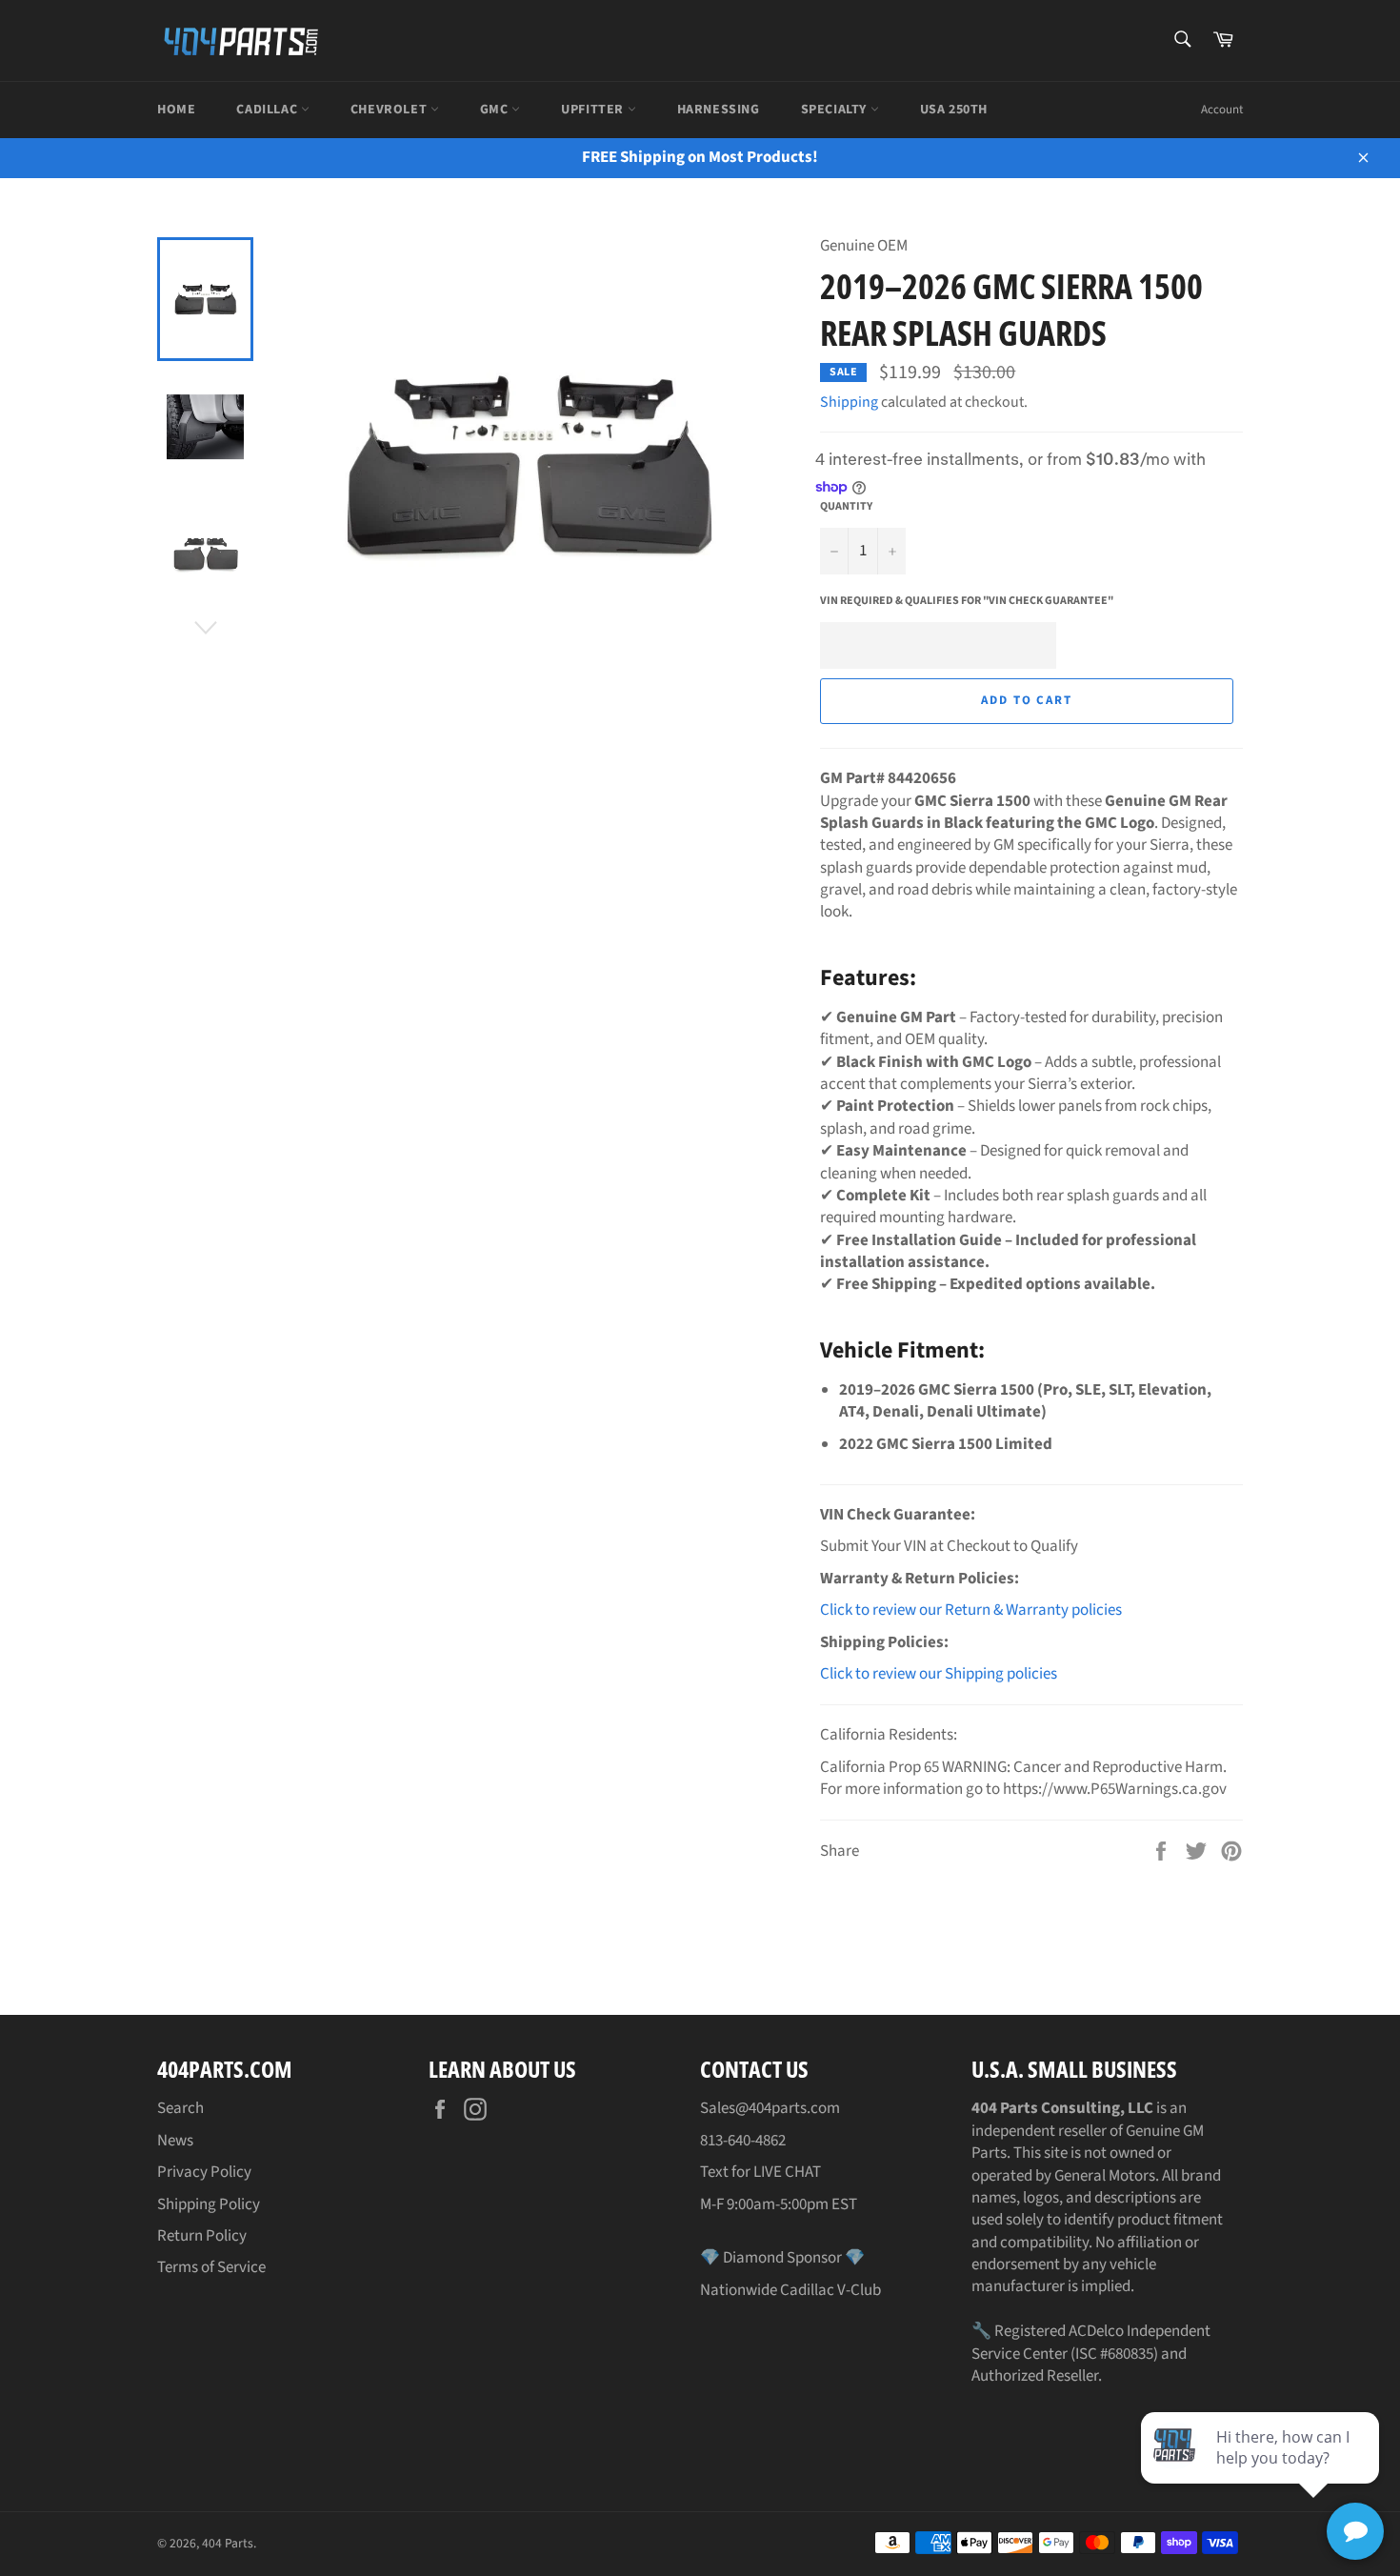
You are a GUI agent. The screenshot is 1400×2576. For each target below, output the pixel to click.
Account (1222, 110)
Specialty (836, 110)
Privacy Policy (204, 2172)
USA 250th (954, 110)
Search (180, 2108)
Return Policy (202, 2236)
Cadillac (268, 110)
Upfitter (594, 110)
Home (176, 110)
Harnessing (719, 110)
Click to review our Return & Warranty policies (971, 1610)
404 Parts (228, 2543)
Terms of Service (211, 2267)
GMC (496, 110)
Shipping (849, 402)
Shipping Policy (209, 2204)
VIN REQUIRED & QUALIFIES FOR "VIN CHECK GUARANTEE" (967, 601)
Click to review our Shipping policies (939, 1674)
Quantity (846, 507)
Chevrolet (390, 110)
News (175, 2141)
